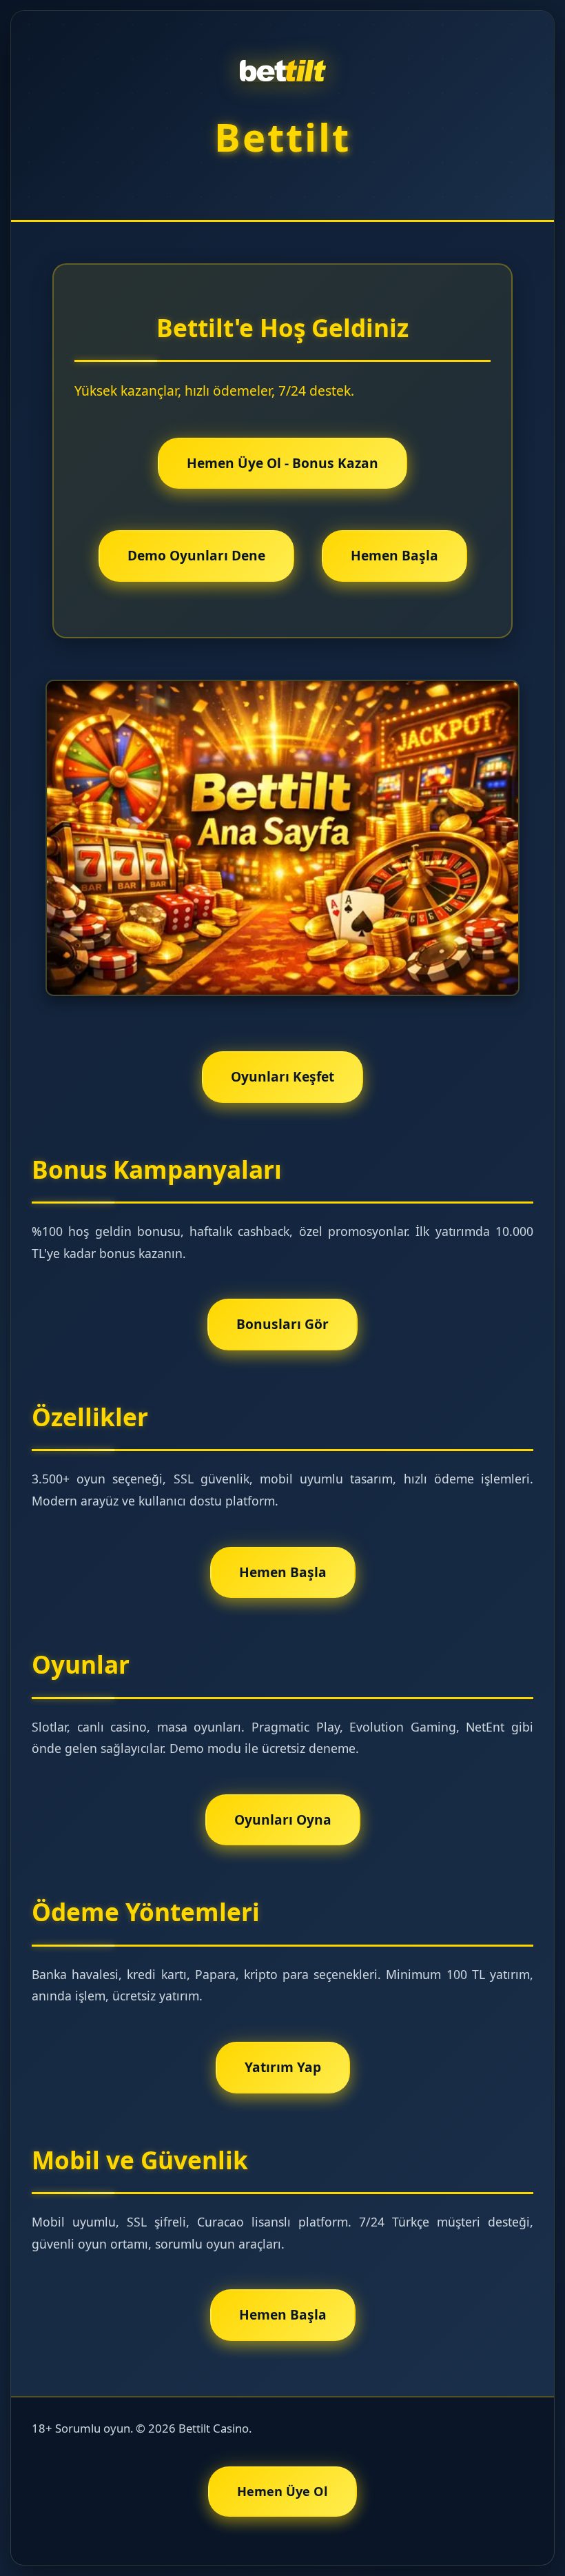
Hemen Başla (394, 555)
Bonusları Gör (282, 1324)
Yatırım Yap (283, 2067)
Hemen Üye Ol (282, 2491)
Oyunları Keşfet (282, 1076)
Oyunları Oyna (283, 1819)
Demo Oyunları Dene (196, 555)
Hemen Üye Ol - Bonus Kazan (282, 463)
